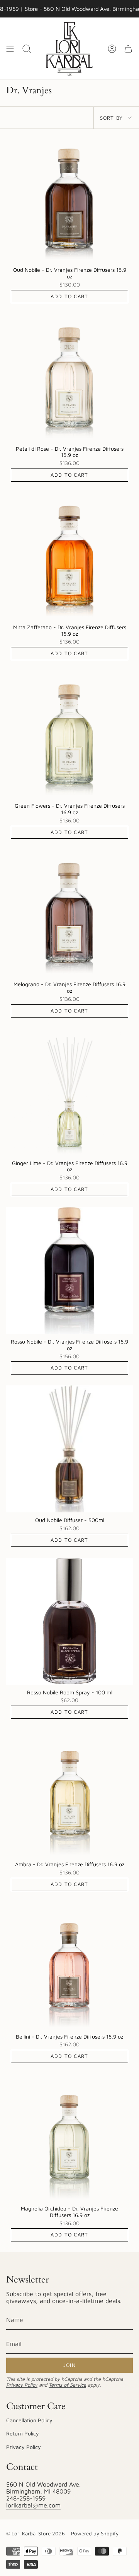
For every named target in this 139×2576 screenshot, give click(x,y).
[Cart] (128, 49)
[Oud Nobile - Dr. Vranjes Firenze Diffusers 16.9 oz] (69, 199)
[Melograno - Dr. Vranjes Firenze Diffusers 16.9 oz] (69, 913)
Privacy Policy (22, 2385)
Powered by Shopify (95, 2533)
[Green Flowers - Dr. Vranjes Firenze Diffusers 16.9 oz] (69, 735)
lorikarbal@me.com (33, 2505)
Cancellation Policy (29, 2420)
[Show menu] (10, 49)
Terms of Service (67, 2385)
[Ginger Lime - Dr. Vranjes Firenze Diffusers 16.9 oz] (69, 1092)
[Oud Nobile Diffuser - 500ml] (69, 1449)
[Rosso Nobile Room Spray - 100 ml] (69, 1621)
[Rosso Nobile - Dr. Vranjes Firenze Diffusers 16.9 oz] (69, 1270)
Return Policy (23, 2433)
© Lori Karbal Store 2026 (36, 2533)
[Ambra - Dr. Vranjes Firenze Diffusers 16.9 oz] (69, 1793)
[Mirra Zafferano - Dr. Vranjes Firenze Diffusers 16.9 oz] (69, 556)
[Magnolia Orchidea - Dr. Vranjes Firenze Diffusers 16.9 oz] (69, 2137)
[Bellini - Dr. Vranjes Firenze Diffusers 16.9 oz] (69, 1965)
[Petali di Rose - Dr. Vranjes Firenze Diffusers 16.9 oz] (69, 378)
